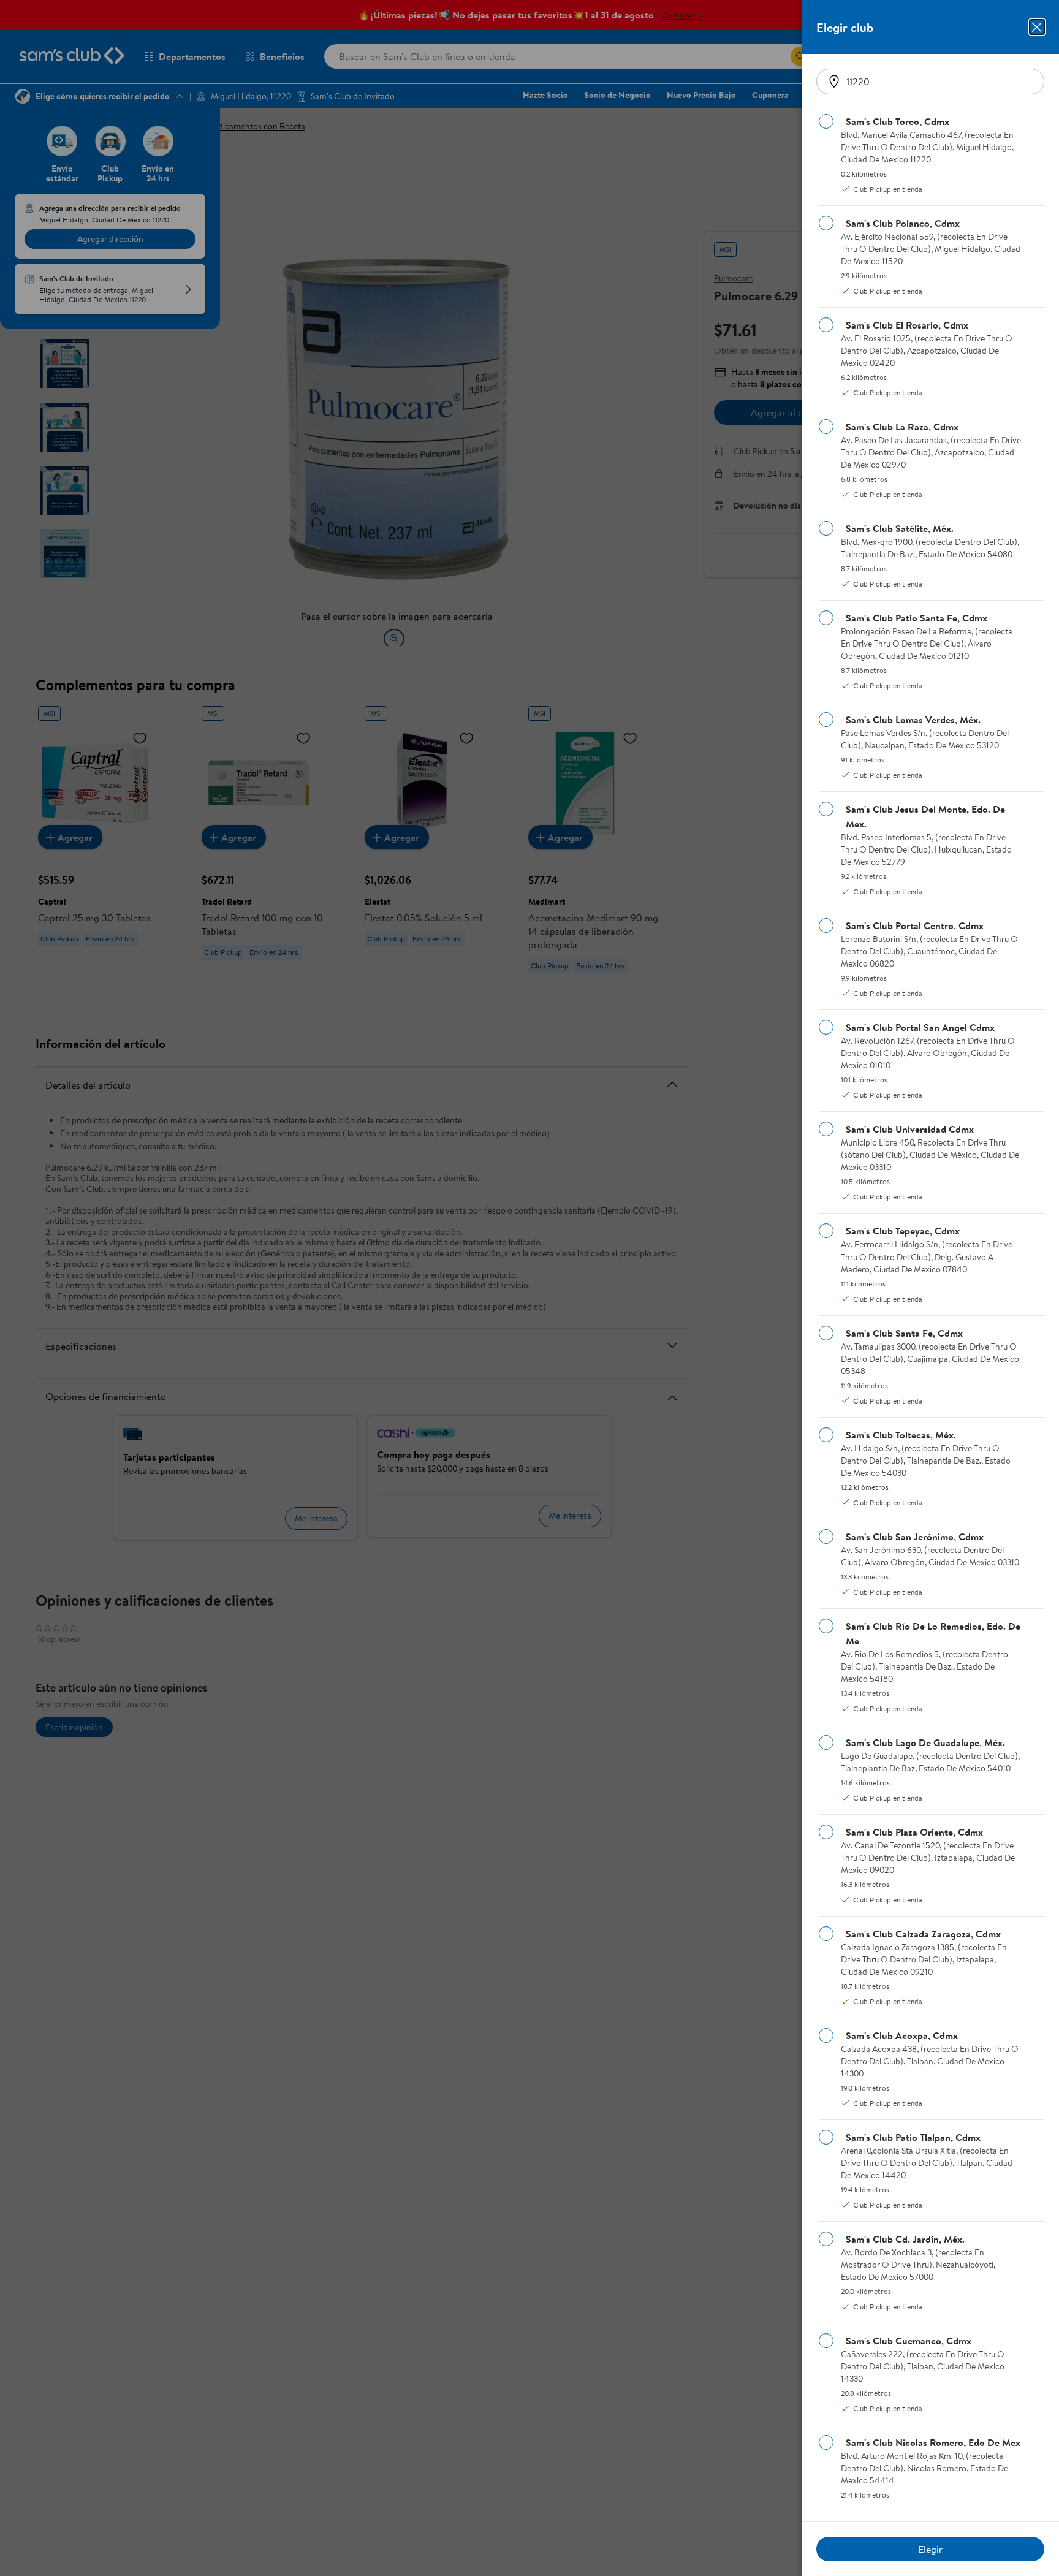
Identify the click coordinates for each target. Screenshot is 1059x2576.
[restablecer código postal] (834, 82)
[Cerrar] (1037, 27)
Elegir (930, 2549)
